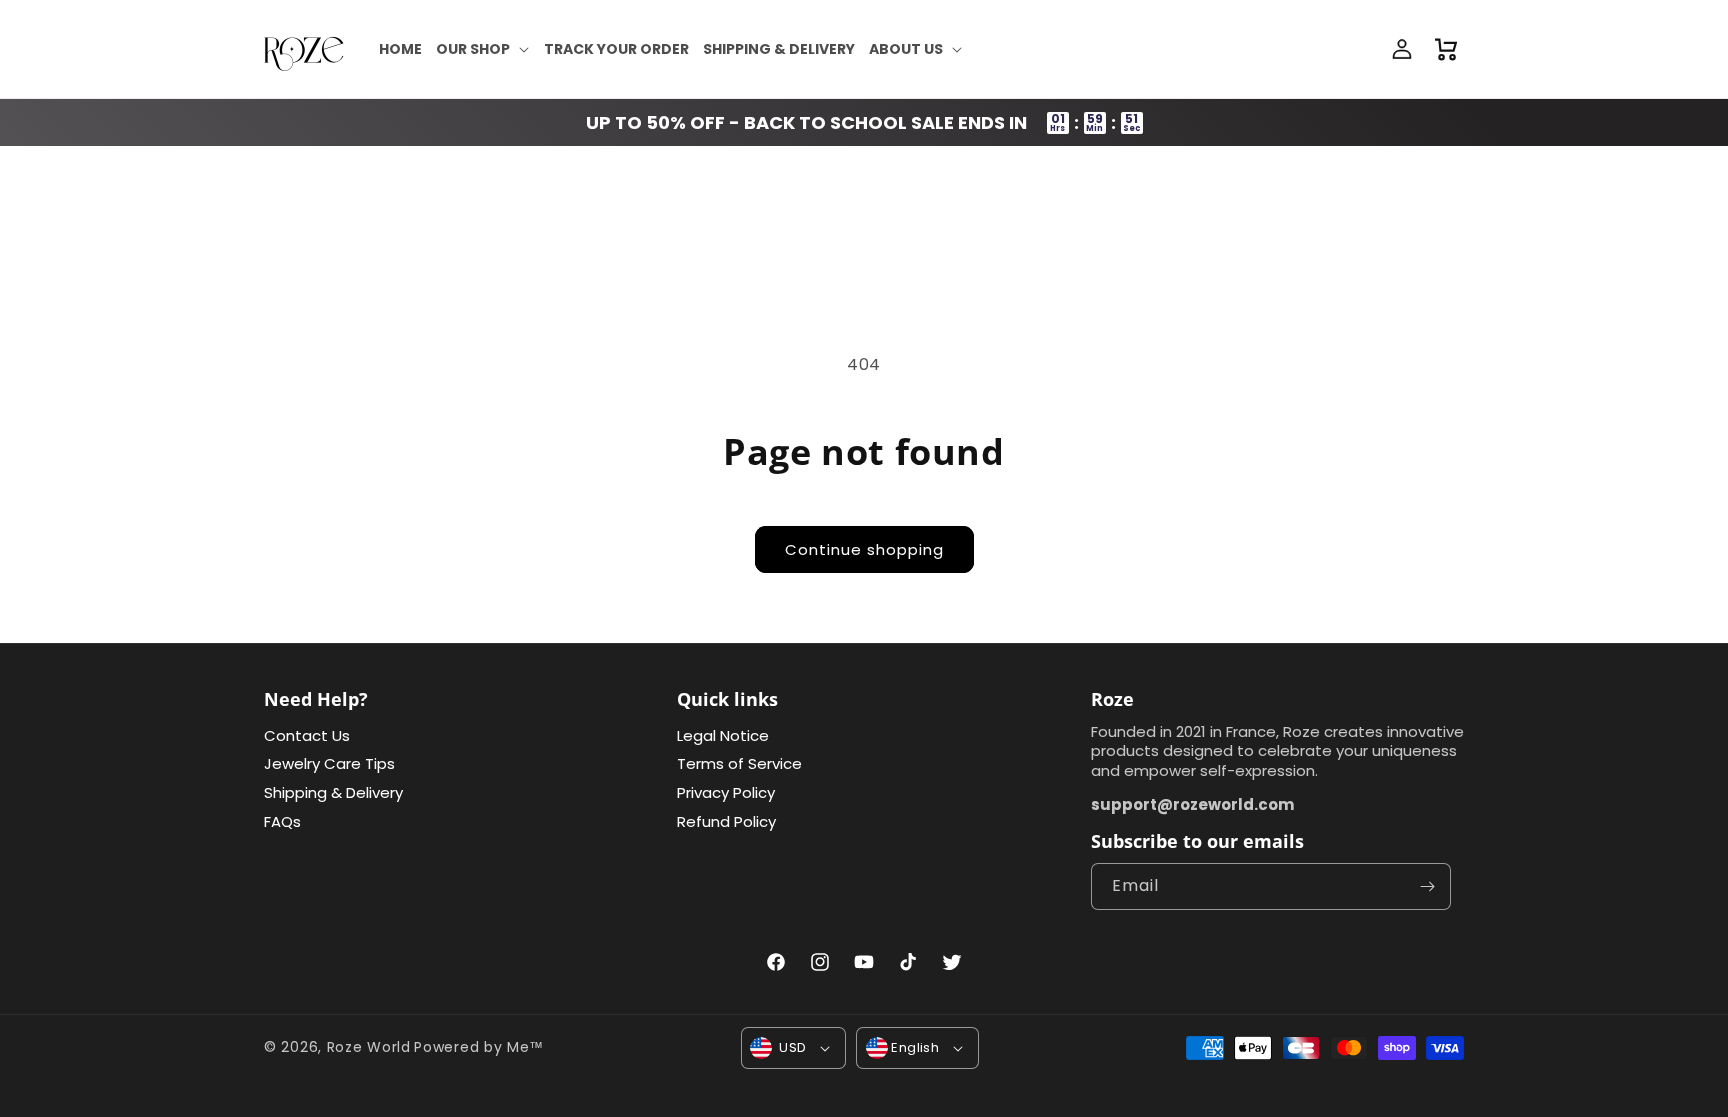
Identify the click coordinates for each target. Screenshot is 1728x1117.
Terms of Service (739, 763)
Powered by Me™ (479, 1047)
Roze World (369, 1047)
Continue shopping (864, 549)
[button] (483, 49)
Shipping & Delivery (333, 792)
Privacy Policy (726, 792)
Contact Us (307, 735)
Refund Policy (726, 821)
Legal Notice (723, 735)
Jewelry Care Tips (329, 763)
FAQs (282, 821)
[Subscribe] (1428, 886)
